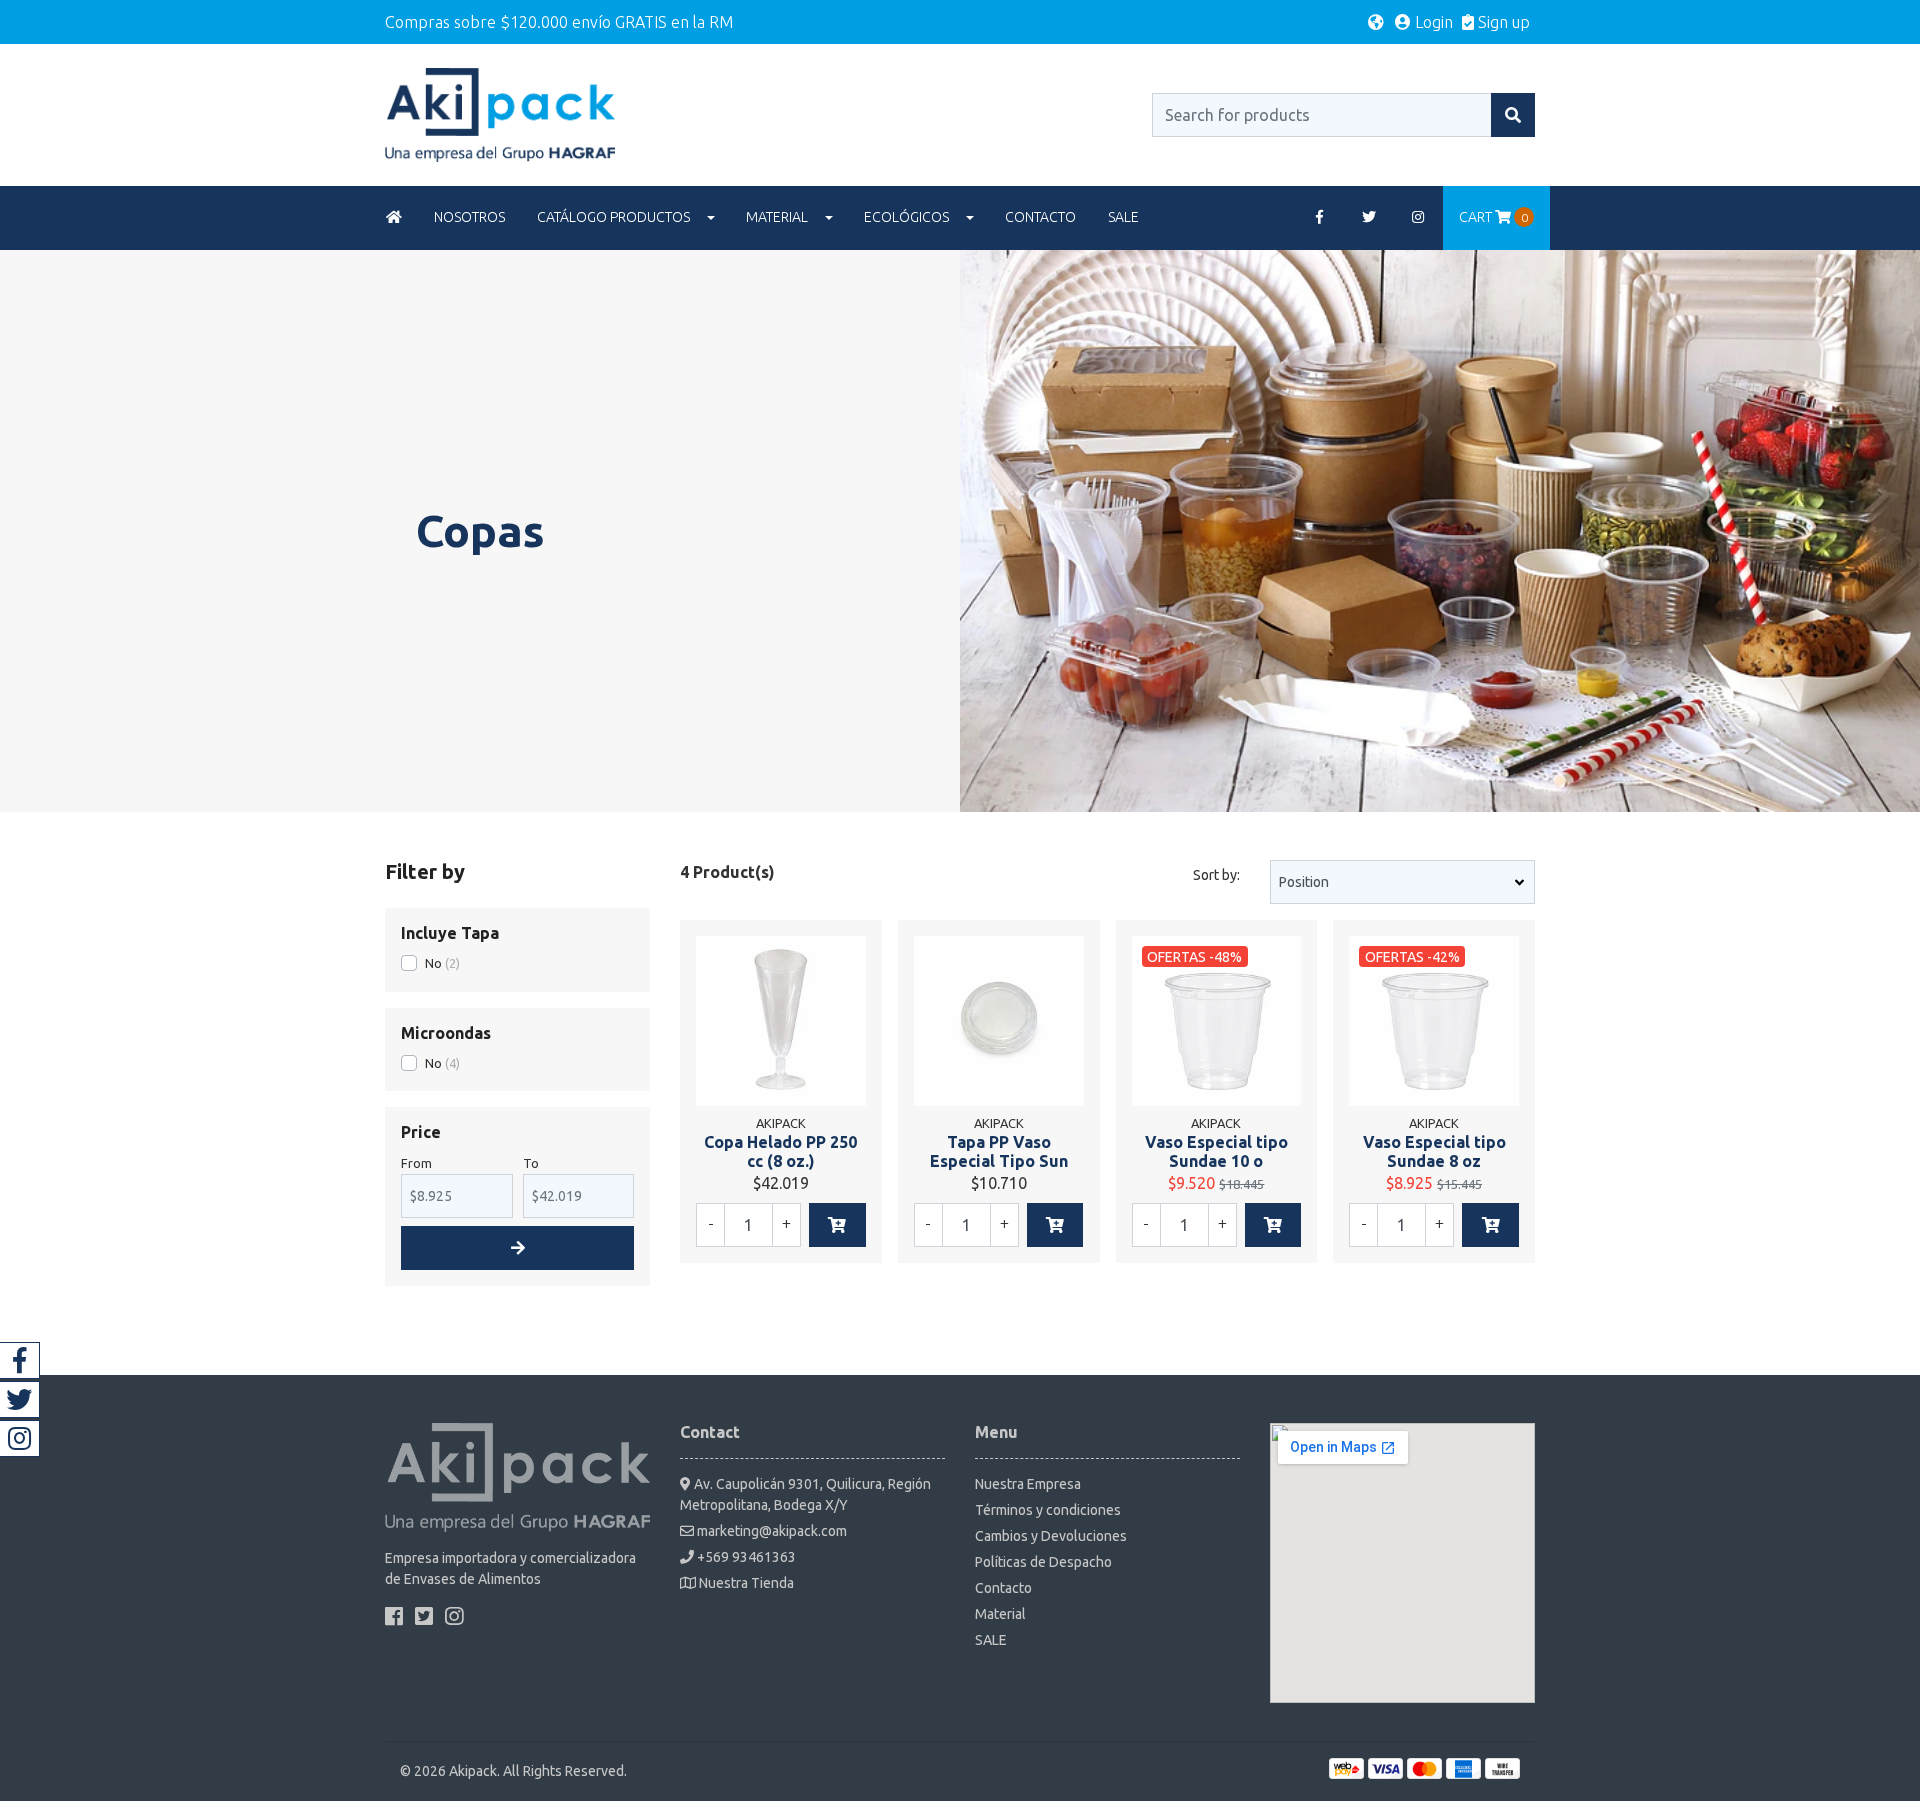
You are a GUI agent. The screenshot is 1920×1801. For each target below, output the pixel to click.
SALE (1123, 217)
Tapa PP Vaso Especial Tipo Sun (999, 1151)
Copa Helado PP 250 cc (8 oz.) (780, 1151)
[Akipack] (500, 113)
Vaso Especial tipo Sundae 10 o (1216, 1151)
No (433, 963)
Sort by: (1216, 875)
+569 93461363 (745, 1557)
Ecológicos (906, 217)
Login (1432, 22)
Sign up (1502, 22)
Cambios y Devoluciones (1051, 1536)
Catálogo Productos (613, 217)
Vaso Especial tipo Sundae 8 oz (1434, 1151)
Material (777, 217)
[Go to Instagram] (1419, 218)
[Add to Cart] (837, 1225)
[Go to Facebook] (1320, 218)
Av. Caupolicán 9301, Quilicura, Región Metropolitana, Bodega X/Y (805, 1494)
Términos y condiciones (1048, 1510)
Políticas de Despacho (1043, 1562)
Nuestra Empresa (1028, 1484)
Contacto (1040, 217)
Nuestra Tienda (745, 1583)
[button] (1376, 22)
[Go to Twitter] (1369, 218)
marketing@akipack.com (770, 1531)
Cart (1493, 217)
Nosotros (469, 217)
